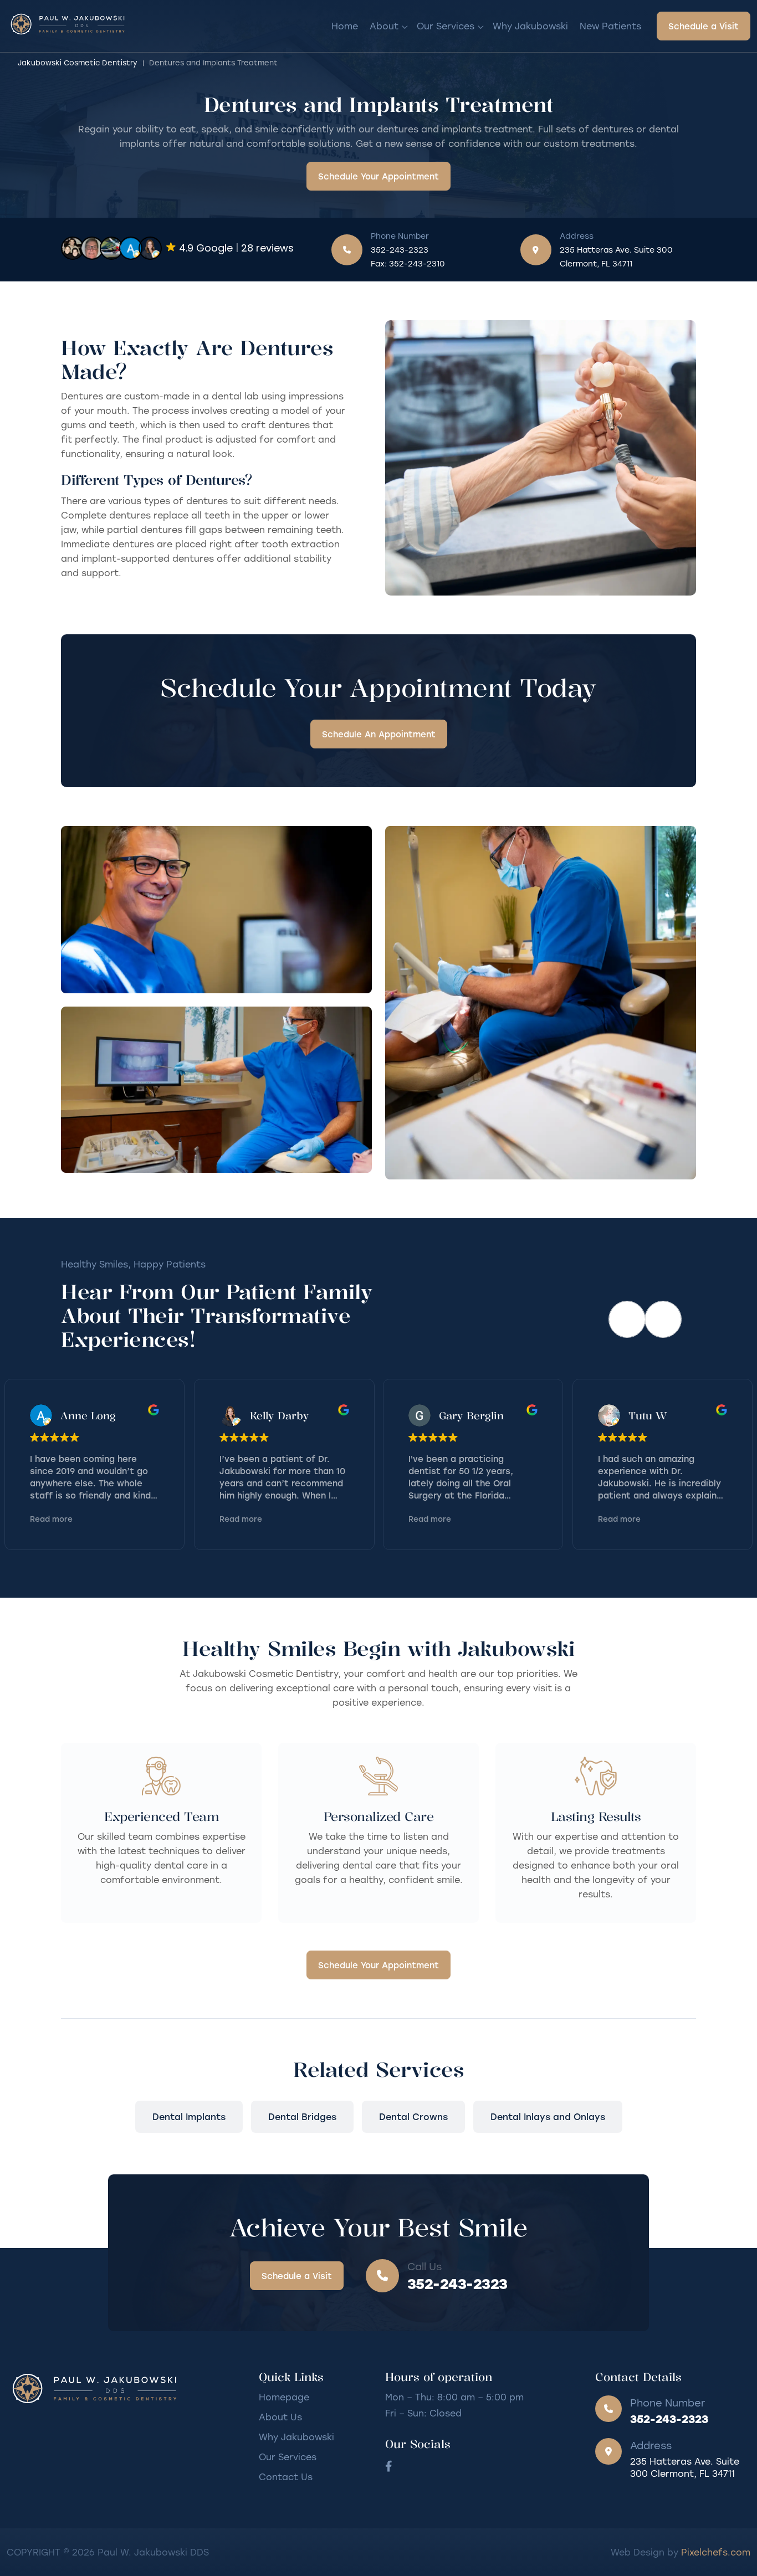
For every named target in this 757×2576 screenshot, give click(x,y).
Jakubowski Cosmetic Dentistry (78, 62)
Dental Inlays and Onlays (548, 2116)
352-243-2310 (417, 263)
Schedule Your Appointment (378, 176)
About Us (280, 2417)
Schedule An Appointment (379, 734)
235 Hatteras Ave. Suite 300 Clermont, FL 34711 (616, 256)
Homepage (284, 2397)
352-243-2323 (400, 250)
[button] (663, 1319)
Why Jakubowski (530, 26)
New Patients (610, 26)
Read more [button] (51, 1519)
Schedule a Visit (704, 26)
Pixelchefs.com (716, 2552)
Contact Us (286, 2477)
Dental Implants (189, 2116)
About (384, 26)
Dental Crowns (413, 2116)
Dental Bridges (302, 2116)
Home (345, 26)
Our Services (446, 26)
